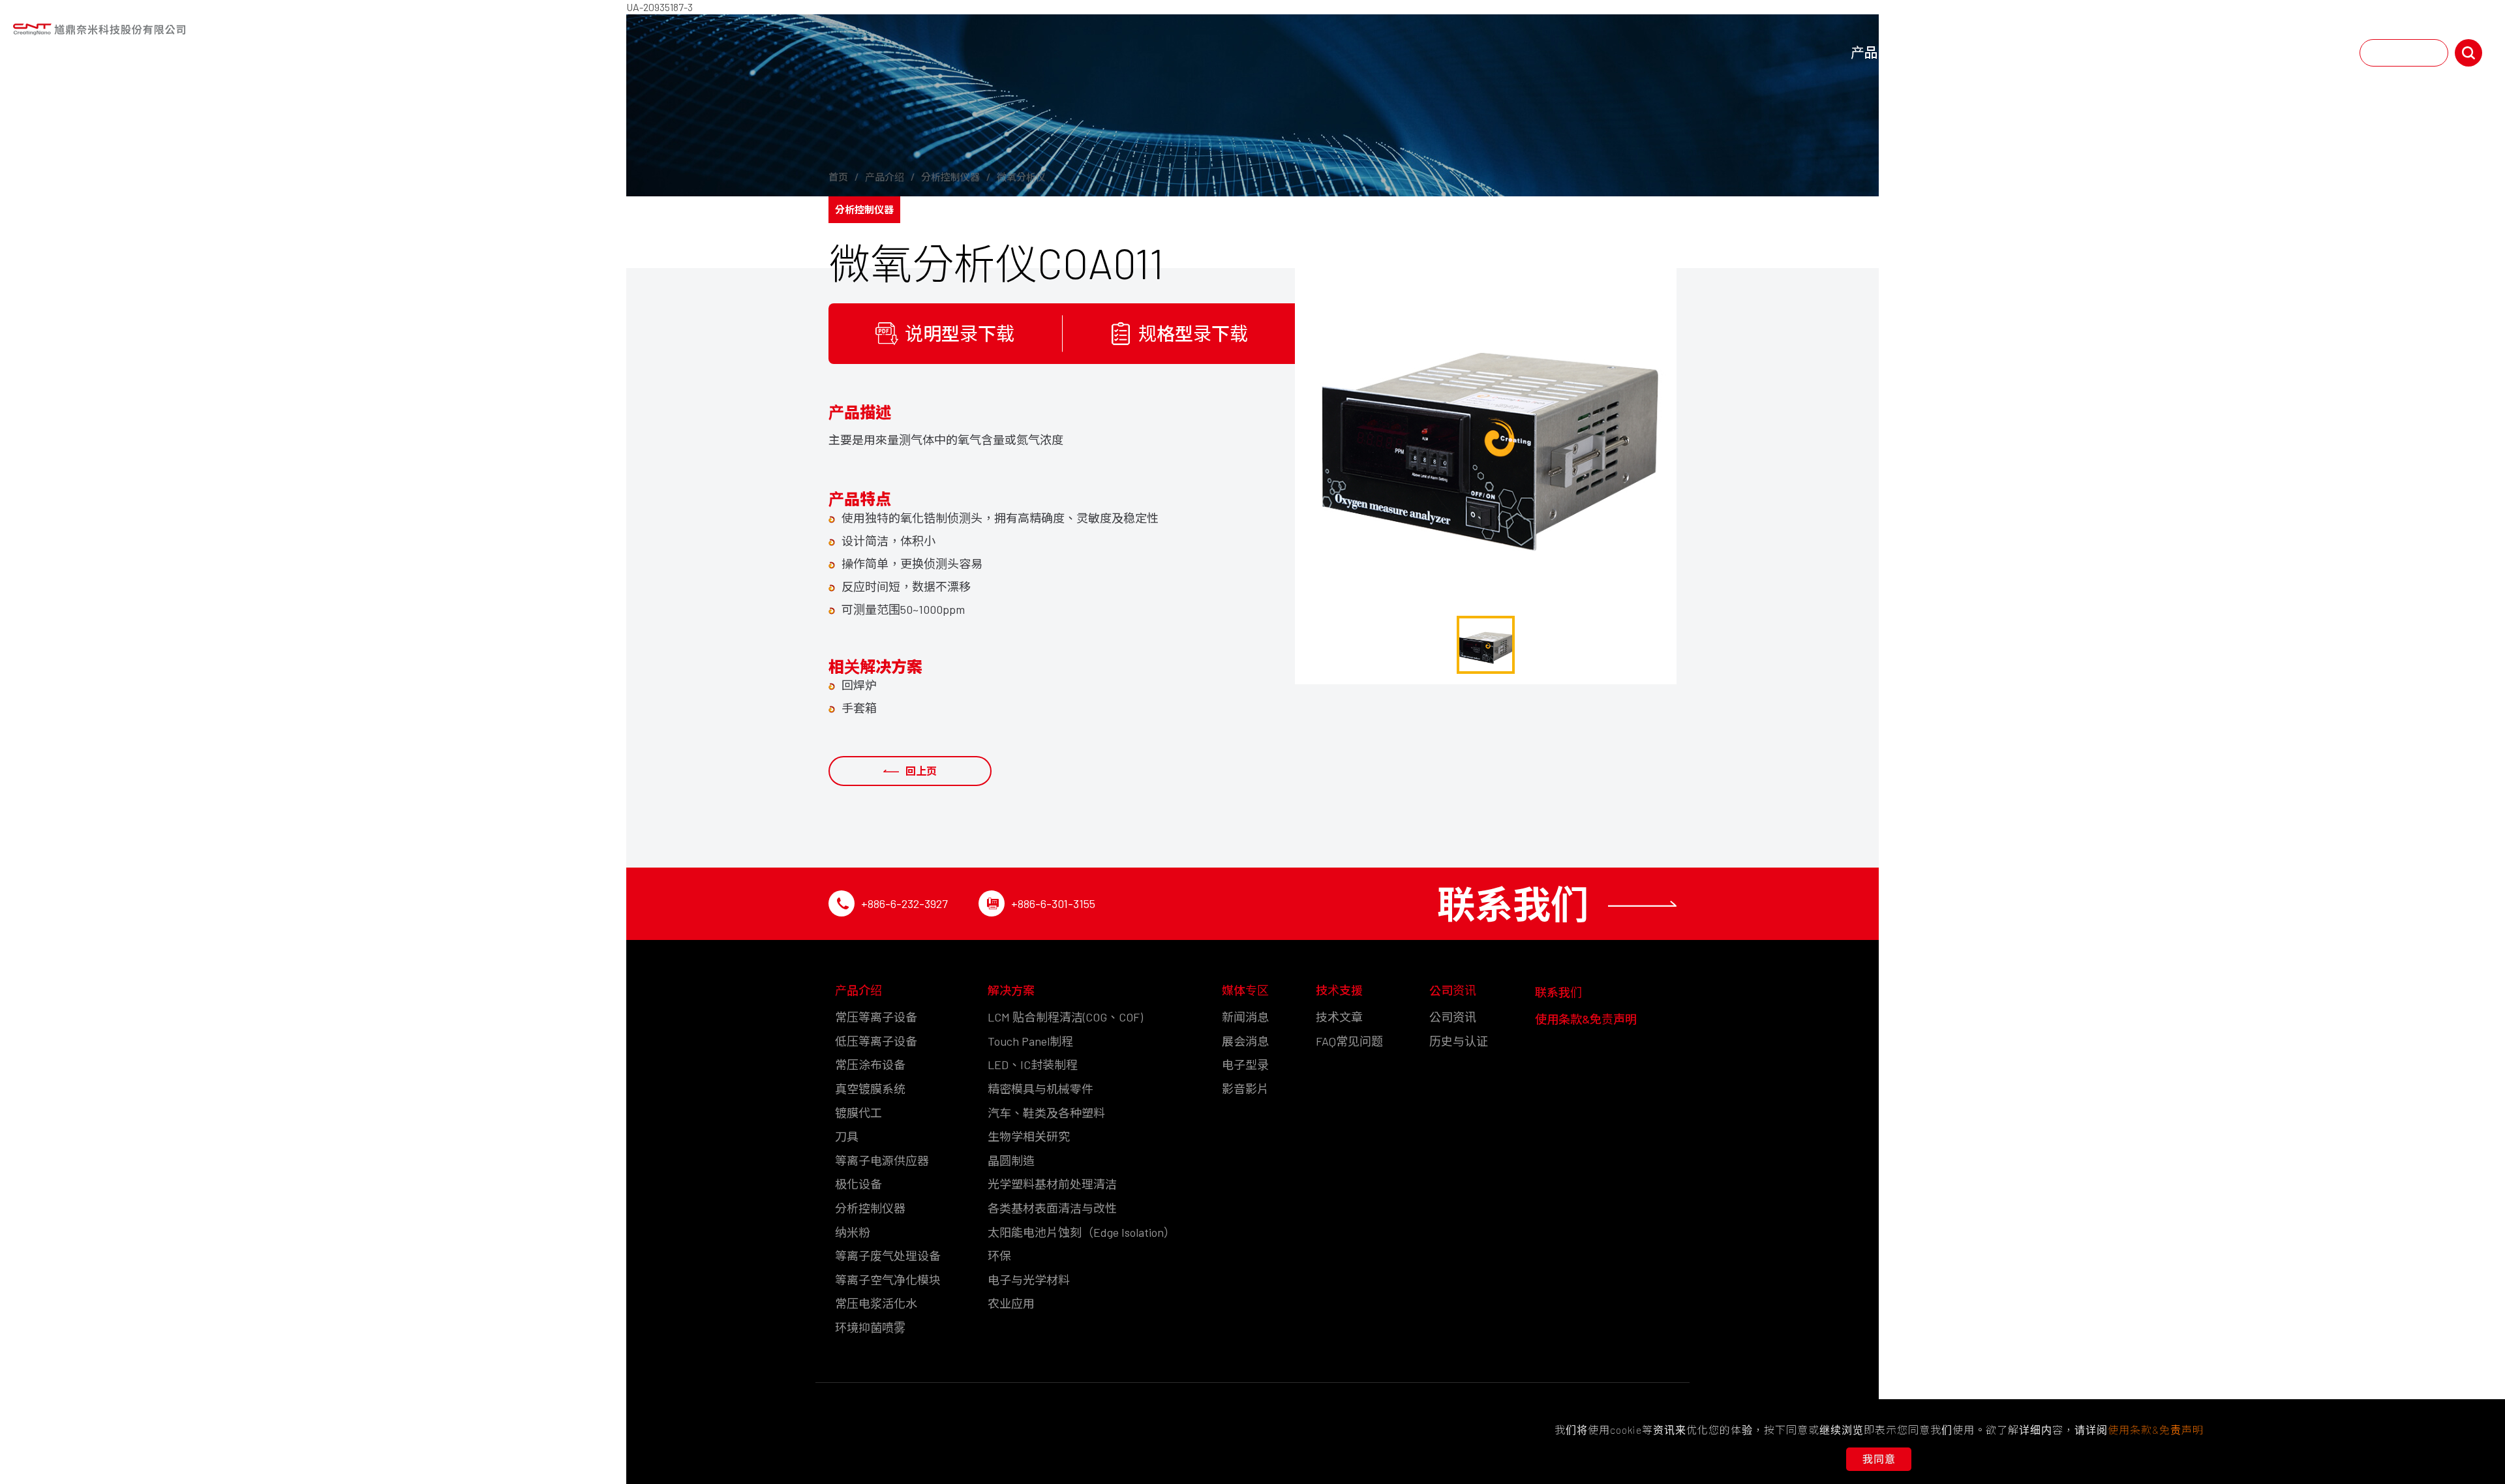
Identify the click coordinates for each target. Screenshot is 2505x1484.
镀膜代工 (858, 1113)
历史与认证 (1459, 1041)
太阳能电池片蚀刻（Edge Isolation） (1082, 1232)
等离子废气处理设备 (888, 1256)
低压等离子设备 (876, 1041)
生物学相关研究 (1029, 1136)
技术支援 (2144, 53)
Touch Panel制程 (1030, 1041)
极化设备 (858, 1184)
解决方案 (1967, 53)
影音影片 (1245, 1089)
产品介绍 (1878, 53)
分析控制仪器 (870, 1208)
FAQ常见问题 (1349, 1041)
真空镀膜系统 (870, 1089)
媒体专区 (2056, 53)
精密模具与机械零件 (1040, 1089)
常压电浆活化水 (876, 1303)
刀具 (847, 1136)
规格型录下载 (1193, 333)
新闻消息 (1245, 1017)
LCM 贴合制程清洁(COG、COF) (1065, 1017)
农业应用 (1011, 1303)
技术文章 (1339, 1017)
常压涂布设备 (870, 1065)
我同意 (1879, 1459)
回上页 (921, 771)
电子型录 (1245, 1065)
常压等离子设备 (876, 1017)
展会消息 (1245, 1041)
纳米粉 (853, 1232)
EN (2383, 53)
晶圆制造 (1011, 1160)
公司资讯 (2233, 53)
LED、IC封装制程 (1033, 1065)
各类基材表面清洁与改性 (1052, 1208)
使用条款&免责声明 (1586, 1019)
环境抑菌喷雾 (870, 1327)
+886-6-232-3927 (904, 903)
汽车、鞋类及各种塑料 (1046, 1113)
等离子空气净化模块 (888, 1280)
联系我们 (2315, 53)
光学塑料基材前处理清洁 (1052, 1184)
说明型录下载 (960, 333)
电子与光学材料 (1029, 1280)
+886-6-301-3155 (1053, 903)
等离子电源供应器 (882, 1160)
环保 (999, 1256)
